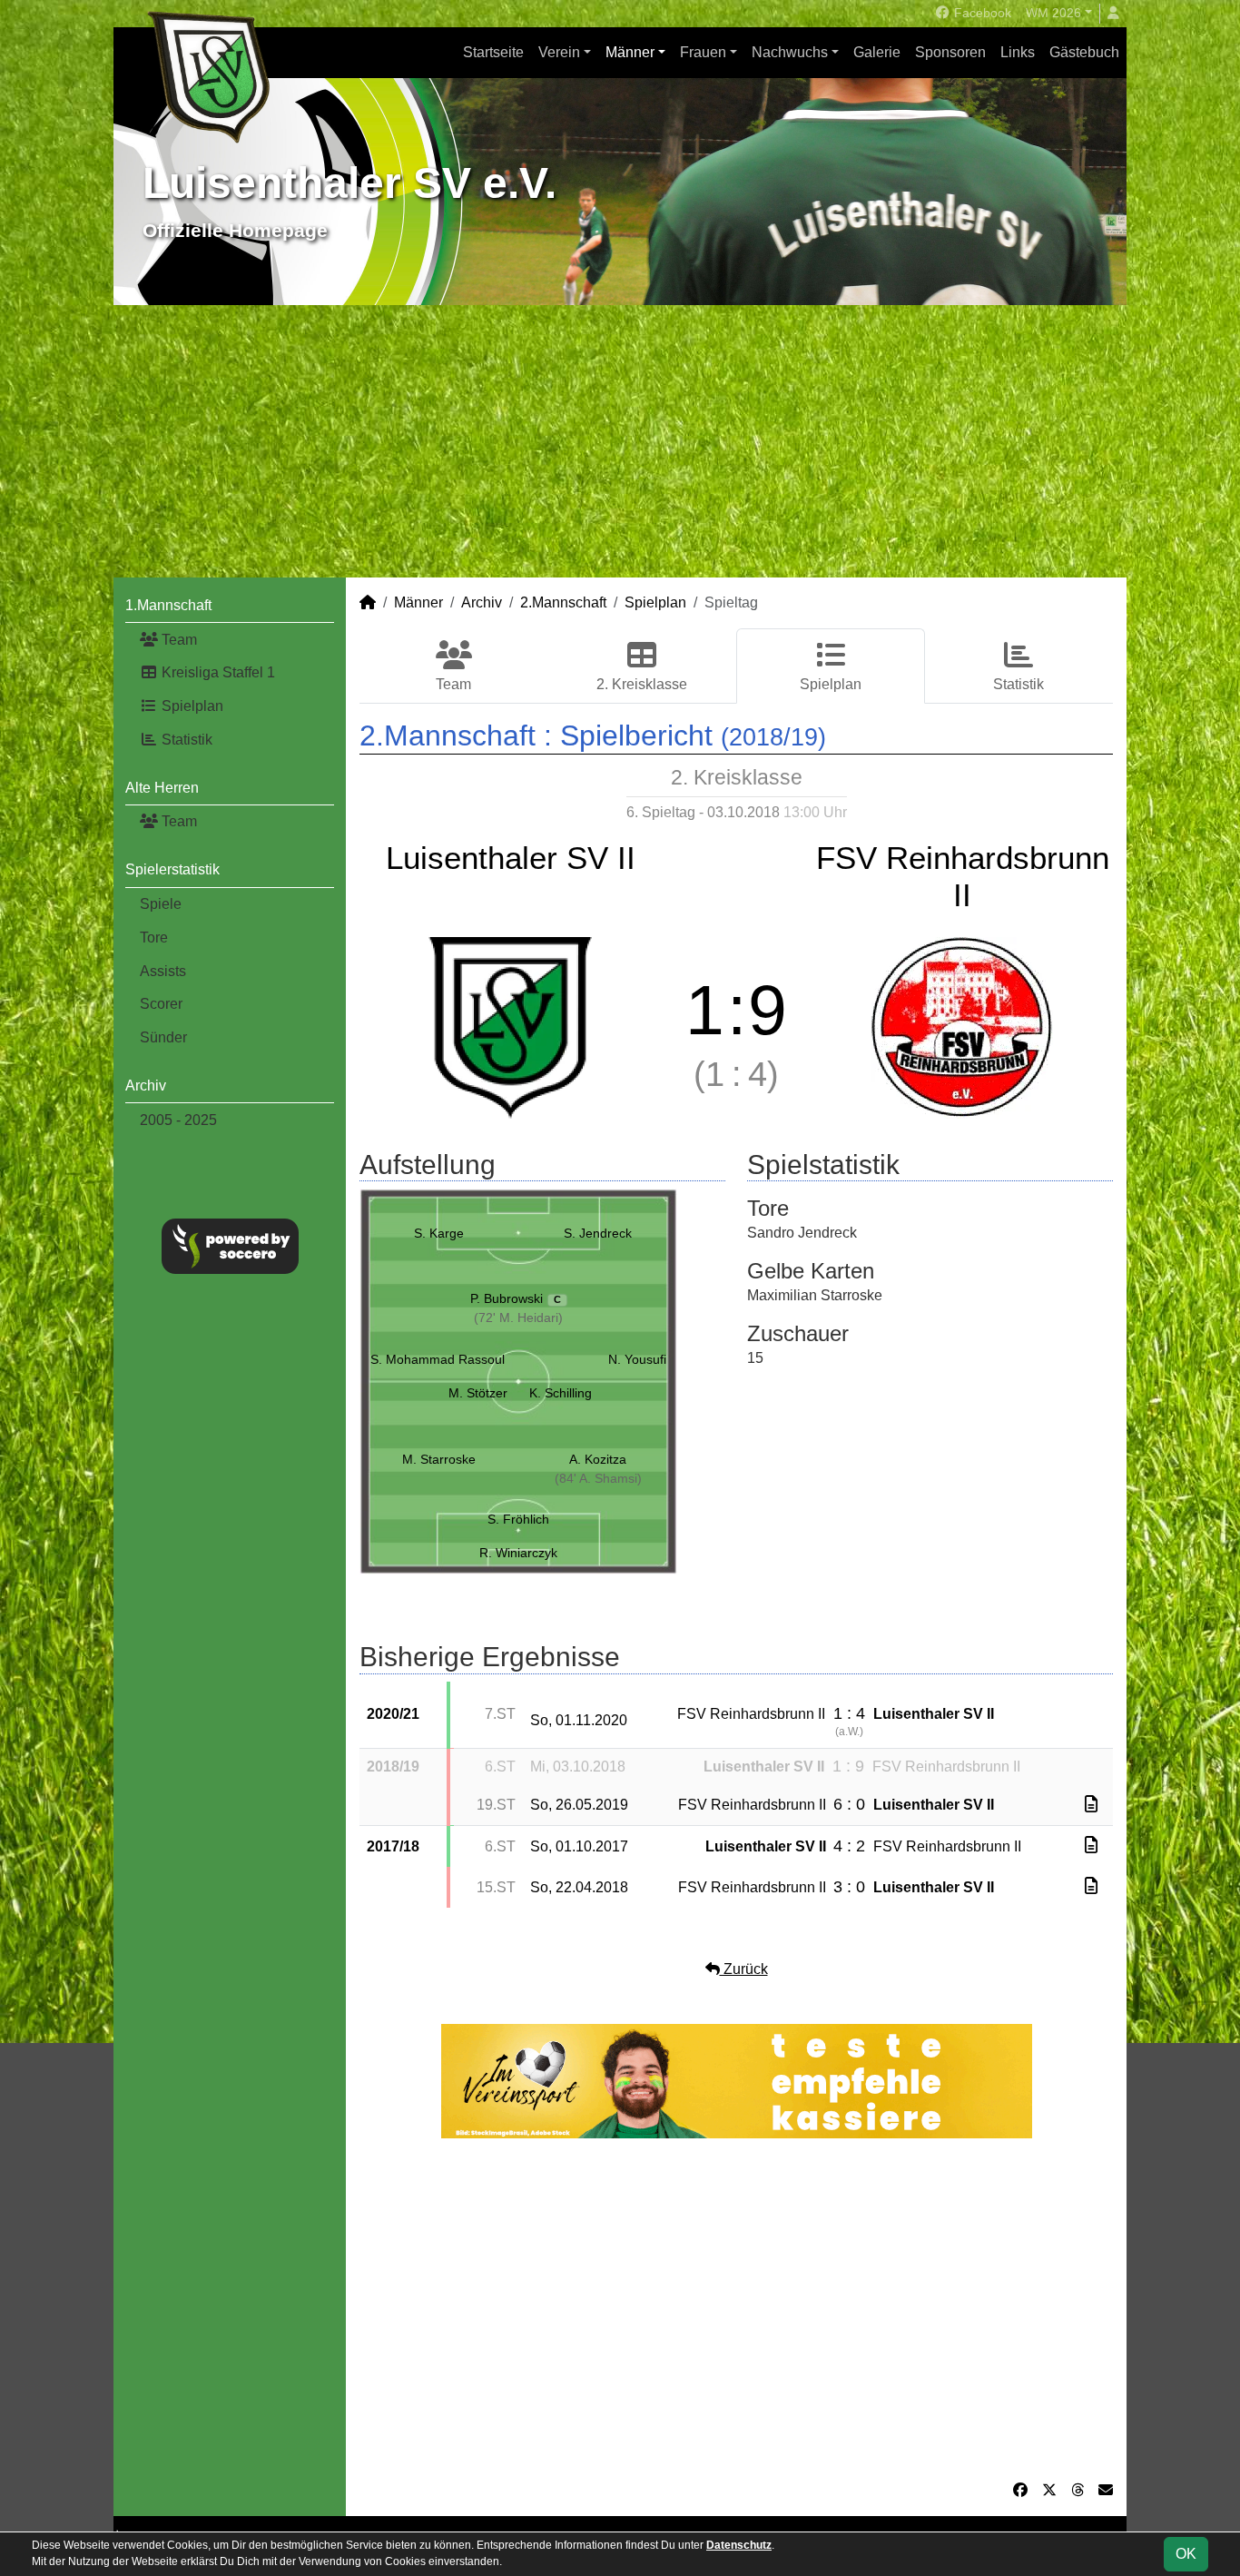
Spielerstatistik (172, 869)
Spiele (161, 904)
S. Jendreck (598, 1233)
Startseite (493, 52)
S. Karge (439, 1233)
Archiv (146, 1086)
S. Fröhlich (518, 1519)
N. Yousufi (637, 1359)
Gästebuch (1084, 52)
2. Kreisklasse (642, 684)
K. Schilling (561, 1393)
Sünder (163, 1037)
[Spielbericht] (1091, 1805)
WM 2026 (1053, 13)
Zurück (744, 1969)
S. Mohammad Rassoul (438, 1359)
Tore (154, 938)
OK (1186, 2554)
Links (1018, 52)
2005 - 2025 (178, 1120)
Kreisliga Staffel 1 (217, 672)
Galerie (877, 52)
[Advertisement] (620, 441)
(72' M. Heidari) (518, 1318)
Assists (163, 971)
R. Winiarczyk (518, 1553)
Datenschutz (739, 2545)
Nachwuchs (790, 52)
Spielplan (191, 706)
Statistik (185, 740)
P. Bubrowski (516, 1298)
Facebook (981, 13)
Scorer (161, 1004)
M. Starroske (439, 1459)
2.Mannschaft (563, 602)
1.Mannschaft (168, 605)
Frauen (703, 52)
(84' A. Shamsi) (598, 1478)
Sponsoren (950, 52)
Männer (630, 52)
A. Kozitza (598, 1459)
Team (177, 640)
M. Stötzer (478, 1393)
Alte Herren (162, 788)
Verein (559, 52)
